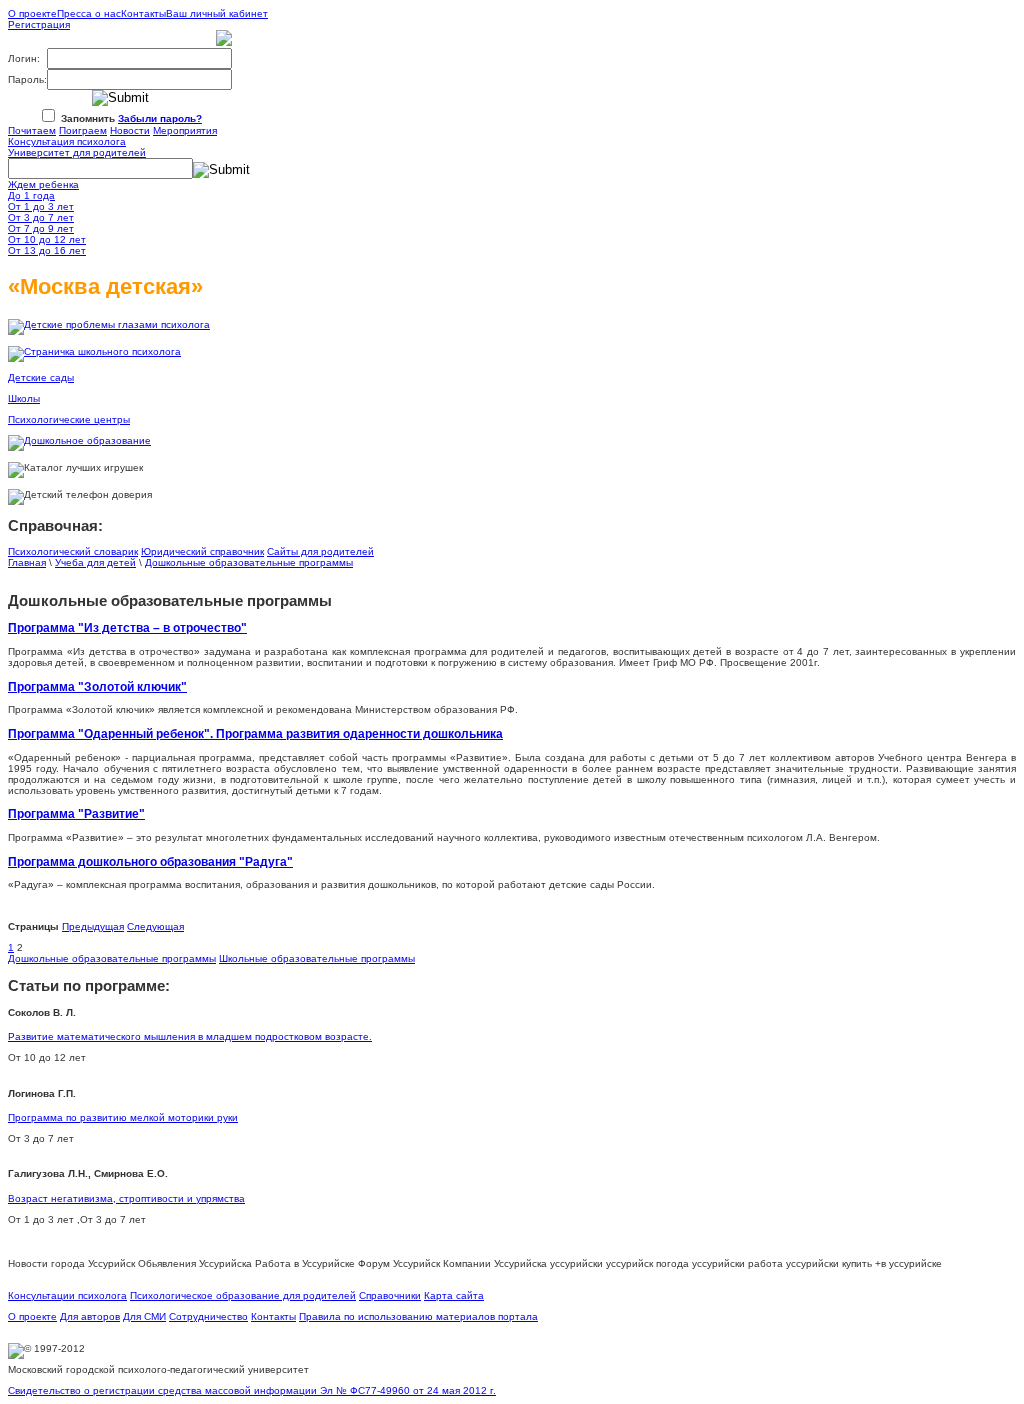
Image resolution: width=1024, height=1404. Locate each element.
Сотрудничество (208, 1316)
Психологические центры (69, 419)
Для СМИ (144, 1316)
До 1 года (31, 195)
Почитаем (32, 130)
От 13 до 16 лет (47, 250)
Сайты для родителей (320, 551)
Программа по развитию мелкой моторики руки (123, 1117)
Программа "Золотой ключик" (97, 686)
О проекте (32, 13)
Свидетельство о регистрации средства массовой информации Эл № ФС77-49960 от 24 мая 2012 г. (252, 1390)
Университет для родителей (77, 152)
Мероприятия (185, 130)
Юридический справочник (202, 551)
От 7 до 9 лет (41, 228)
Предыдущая (93, 926)
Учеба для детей (95, 562)
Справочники (390, 1295)
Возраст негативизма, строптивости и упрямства (126, 1198)
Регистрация (39, 24)
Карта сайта (454, 1295)
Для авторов (90, 1316)
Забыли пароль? (160, 118)
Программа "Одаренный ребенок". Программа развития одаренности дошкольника (255, 733)
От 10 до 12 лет (47, 239)
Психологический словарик (73, 551)
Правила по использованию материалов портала (418, 1316)
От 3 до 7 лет (41, 217)
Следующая (155, 926)
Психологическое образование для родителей (243, 1295)
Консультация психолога (67, 141)
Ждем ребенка (43, 184)
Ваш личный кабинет (217, 13)
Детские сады (41, 377)
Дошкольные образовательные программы (249, 562)
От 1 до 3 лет (41, 206)
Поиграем (83, 130)
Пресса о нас (89, 13)
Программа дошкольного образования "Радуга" (150, 861)
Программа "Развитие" (76, 813)
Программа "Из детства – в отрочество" (127, 627)
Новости (130, 130)
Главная (27, 562)
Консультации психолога (67, 1295)
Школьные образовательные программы (317, 958)
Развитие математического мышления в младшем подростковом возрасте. (190, 1036)
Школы (24, 398)
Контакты (143, 13)
